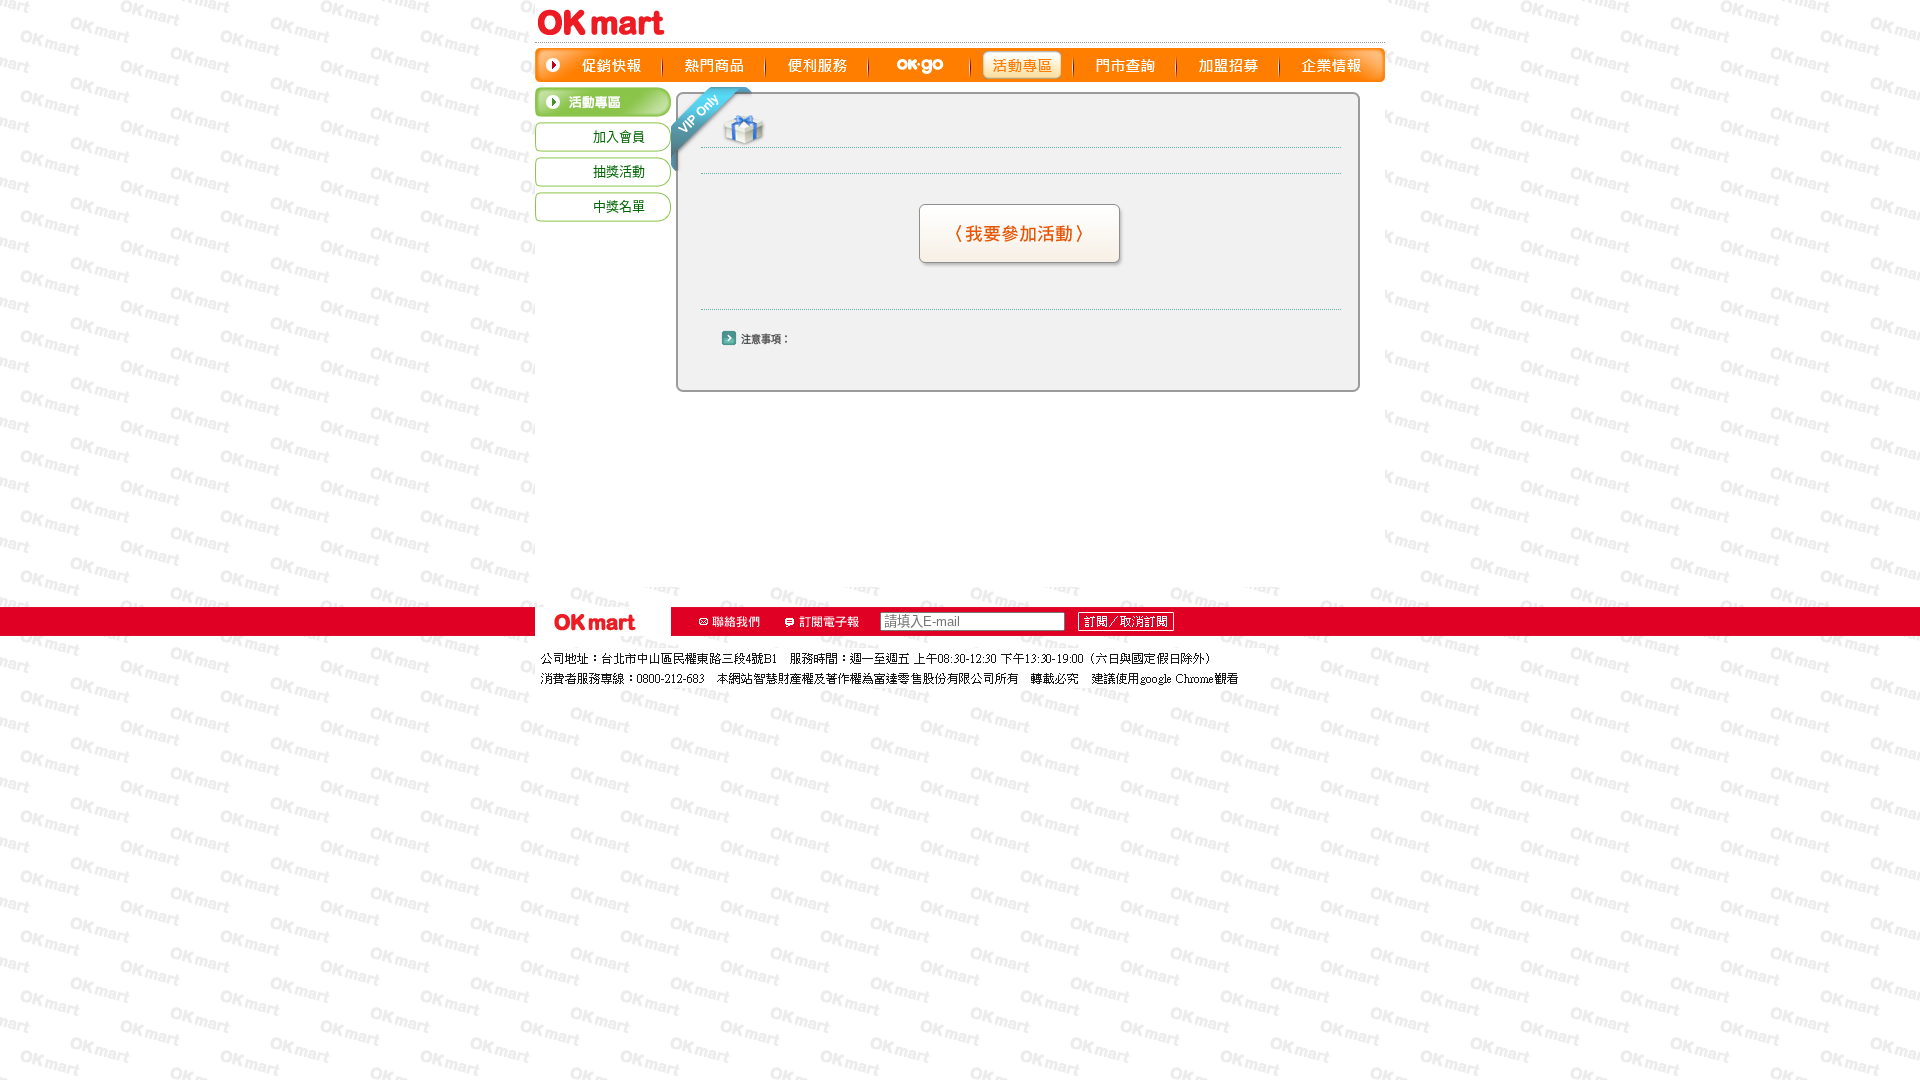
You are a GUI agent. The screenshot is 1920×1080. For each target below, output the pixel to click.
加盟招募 (1228, 65)
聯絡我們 (730, 622)
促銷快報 (611, 65)
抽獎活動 (619, 171)
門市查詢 (1125, 65)
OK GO (920, 65)
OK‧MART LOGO (610, 22)
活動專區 (1022, 65)
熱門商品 (714, 65)
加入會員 (619, 136)
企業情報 (1331, 65)
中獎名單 (619, 206)
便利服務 (817, 65)
